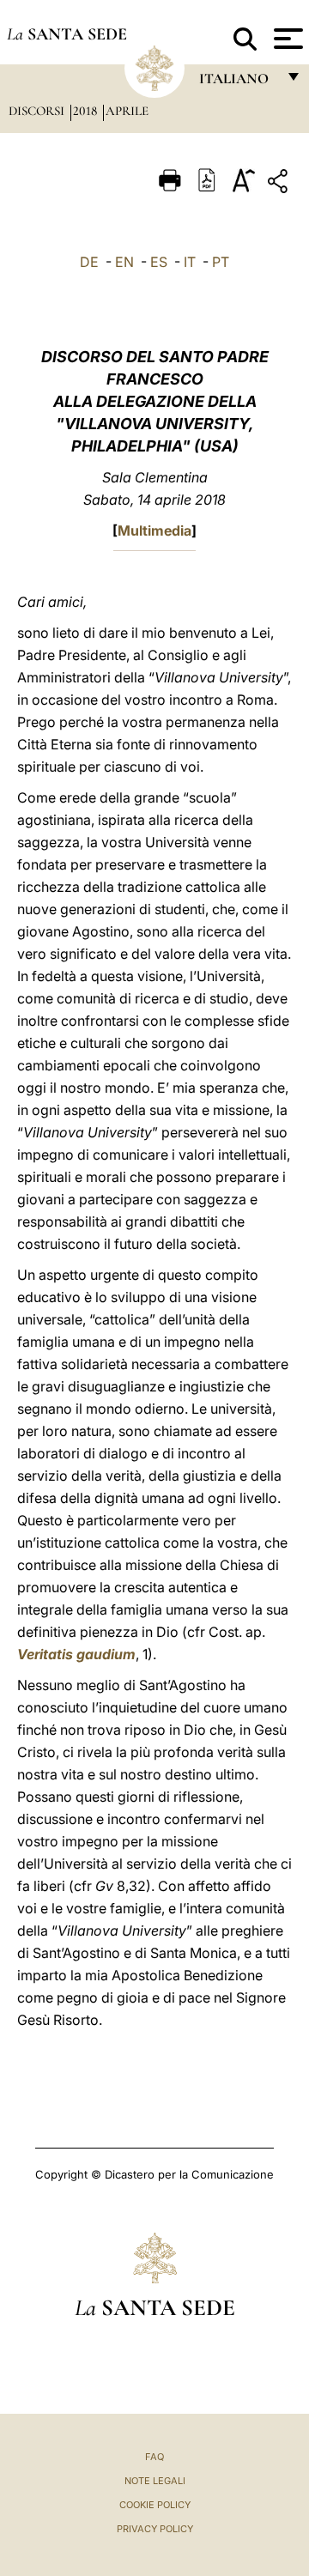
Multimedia (154, 530)
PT (221, 262)
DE (89, 262)
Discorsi (38, 111)
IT (190, 262)
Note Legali (155, 2481)
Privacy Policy (155, 2529)
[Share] (280, 184)
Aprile (127, 111)
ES (159, 262)
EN (124, 262)
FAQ (154, 2457)
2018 (87, 111)
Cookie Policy (155, 2505)
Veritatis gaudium (76, 1654)
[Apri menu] (286, 39)
